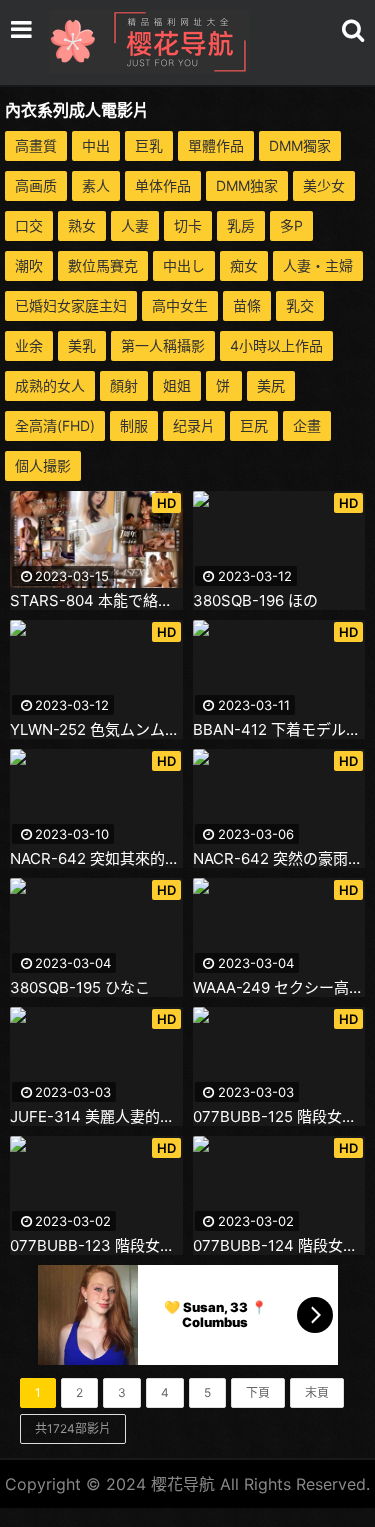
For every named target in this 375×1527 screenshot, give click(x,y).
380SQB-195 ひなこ (80, 988)
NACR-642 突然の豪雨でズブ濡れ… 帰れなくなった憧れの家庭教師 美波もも (279, 859)
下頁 (258, 1392)
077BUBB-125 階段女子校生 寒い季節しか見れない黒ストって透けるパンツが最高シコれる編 (279, 1117)
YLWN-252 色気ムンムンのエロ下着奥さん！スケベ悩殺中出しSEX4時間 (96, 730)
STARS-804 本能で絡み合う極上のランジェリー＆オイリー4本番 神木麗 (96, 601)
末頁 (317, 1392)
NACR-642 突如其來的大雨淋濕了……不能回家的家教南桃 (96, 859)
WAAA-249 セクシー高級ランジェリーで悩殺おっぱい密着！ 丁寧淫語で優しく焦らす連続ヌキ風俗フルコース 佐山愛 (279, 988)
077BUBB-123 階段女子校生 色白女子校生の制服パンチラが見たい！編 (96, 1246)
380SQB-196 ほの (255, 601)
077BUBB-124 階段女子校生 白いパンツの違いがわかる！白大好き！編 (279, 1246)
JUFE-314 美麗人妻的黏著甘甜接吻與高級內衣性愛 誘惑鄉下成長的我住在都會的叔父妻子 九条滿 (96, 1117)
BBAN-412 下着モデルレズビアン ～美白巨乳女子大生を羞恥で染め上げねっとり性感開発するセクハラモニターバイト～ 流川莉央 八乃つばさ (279, 730)
